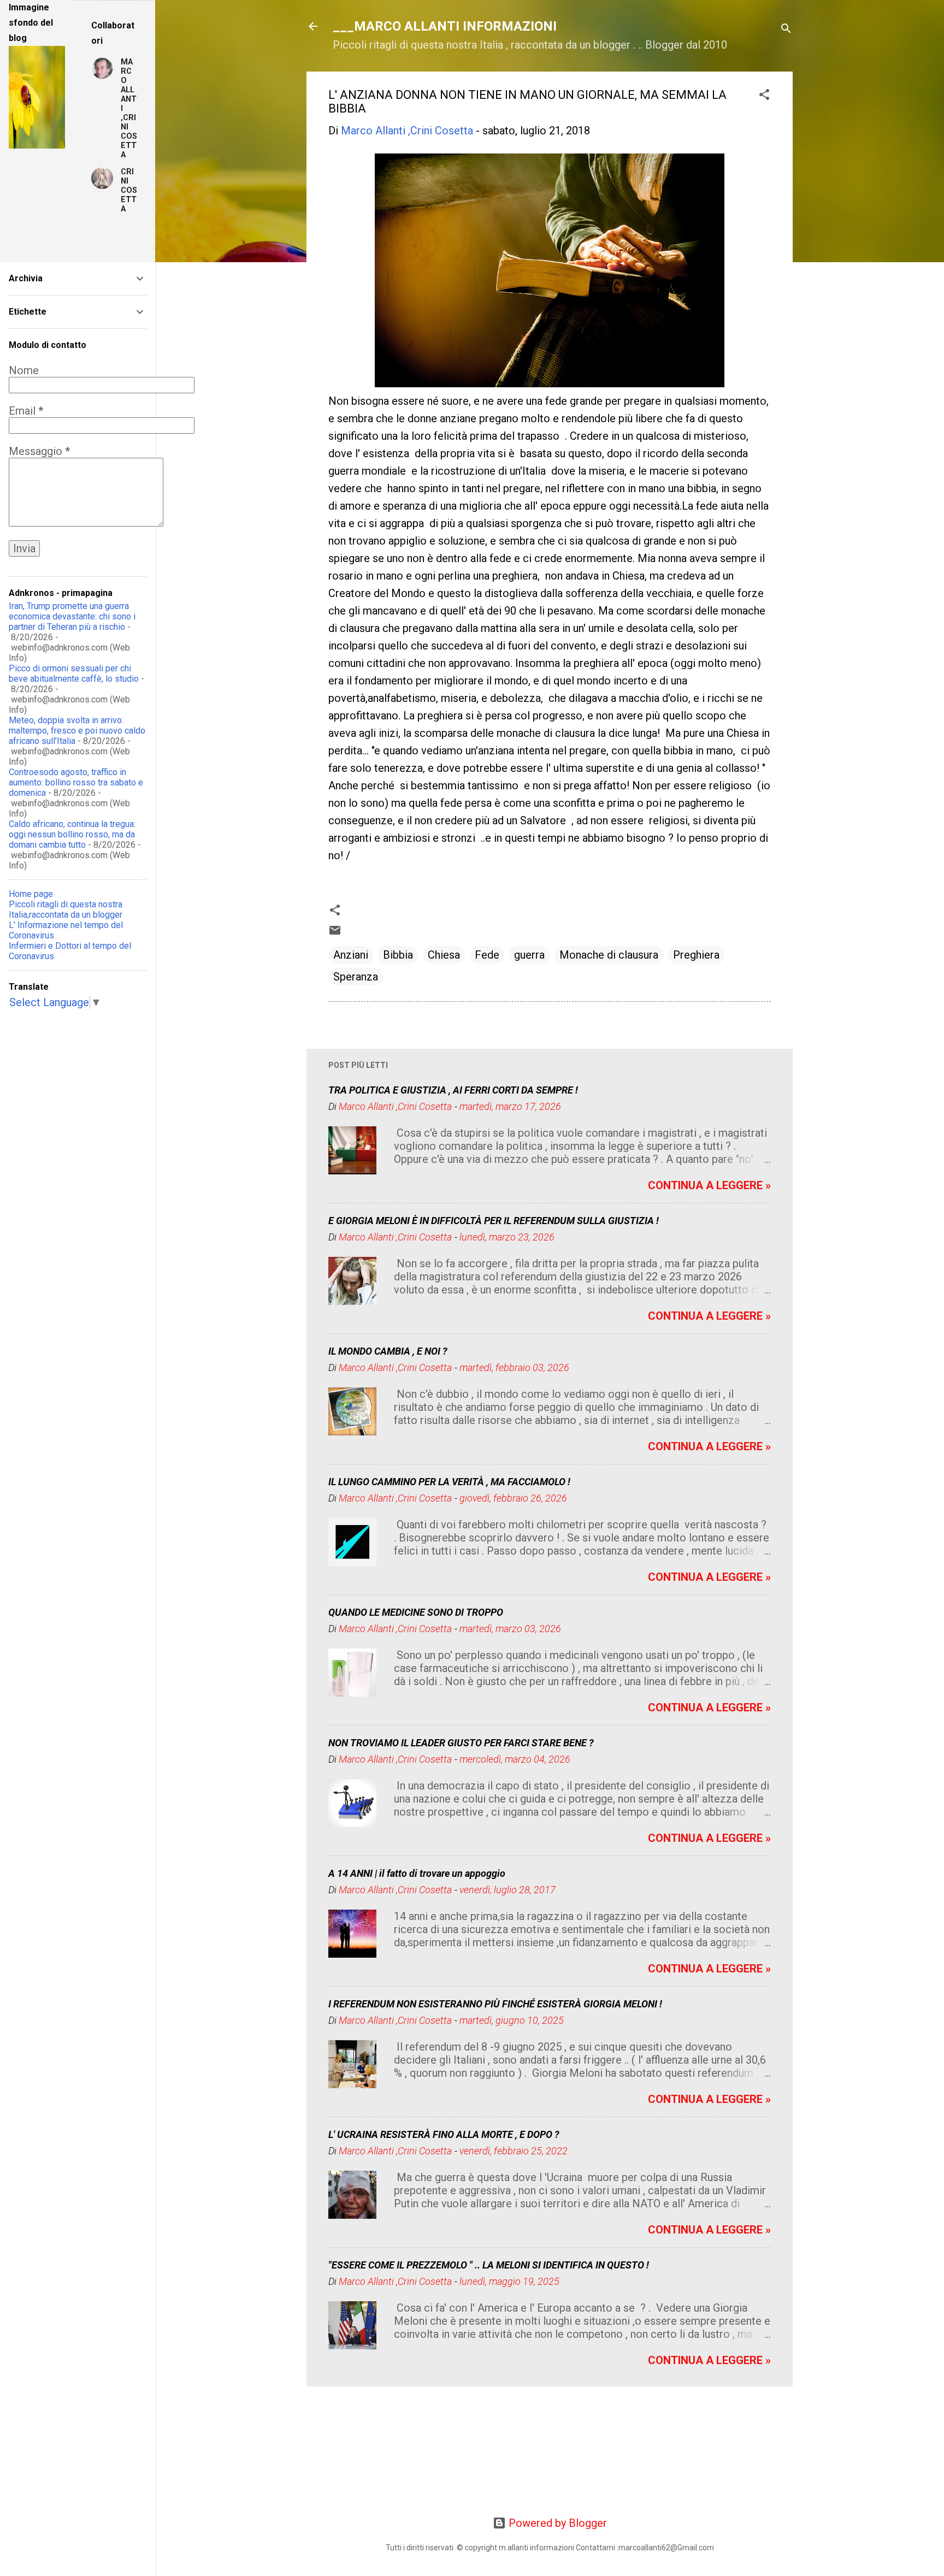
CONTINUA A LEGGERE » (709, 1185)
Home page (31, 894)
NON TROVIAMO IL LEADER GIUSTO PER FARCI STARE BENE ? (461, 1743)
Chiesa (444, 955)
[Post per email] (335, 933)
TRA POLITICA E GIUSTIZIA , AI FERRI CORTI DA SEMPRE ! (453, 1090)
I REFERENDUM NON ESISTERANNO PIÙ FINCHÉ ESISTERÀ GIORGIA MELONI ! (495, 2004)
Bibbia (398, 955)
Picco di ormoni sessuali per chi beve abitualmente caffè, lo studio (74, 673)
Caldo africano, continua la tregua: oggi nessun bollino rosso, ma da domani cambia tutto (72, 834)
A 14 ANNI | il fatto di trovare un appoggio (417, 1873)
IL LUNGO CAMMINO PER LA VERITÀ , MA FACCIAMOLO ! (449, 1482)
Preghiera (696, 955)
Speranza (356, 977)
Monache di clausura (609, 955)
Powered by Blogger (556, 2523)
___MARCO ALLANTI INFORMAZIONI (445, 26)
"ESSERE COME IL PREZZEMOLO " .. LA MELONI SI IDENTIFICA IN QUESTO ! (489, 2265)
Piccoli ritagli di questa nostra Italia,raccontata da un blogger (66, 909)
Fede (487, 955)
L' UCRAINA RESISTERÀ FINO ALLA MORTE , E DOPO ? (444, 2134)
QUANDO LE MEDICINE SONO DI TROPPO (416, 1612)
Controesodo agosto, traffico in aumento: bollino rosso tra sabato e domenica (76, 782)
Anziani (351, 955)
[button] (764, 96)
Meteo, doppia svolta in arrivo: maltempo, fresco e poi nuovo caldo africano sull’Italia (77, 731)
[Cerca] (786, 30)
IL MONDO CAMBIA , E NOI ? (388, 1351)
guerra (529, 955)
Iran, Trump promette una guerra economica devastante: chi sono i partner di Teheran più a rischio (72, 616)
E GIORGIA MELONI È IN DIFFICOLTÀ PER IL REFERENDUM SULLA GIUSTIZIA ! (494, 1221)
